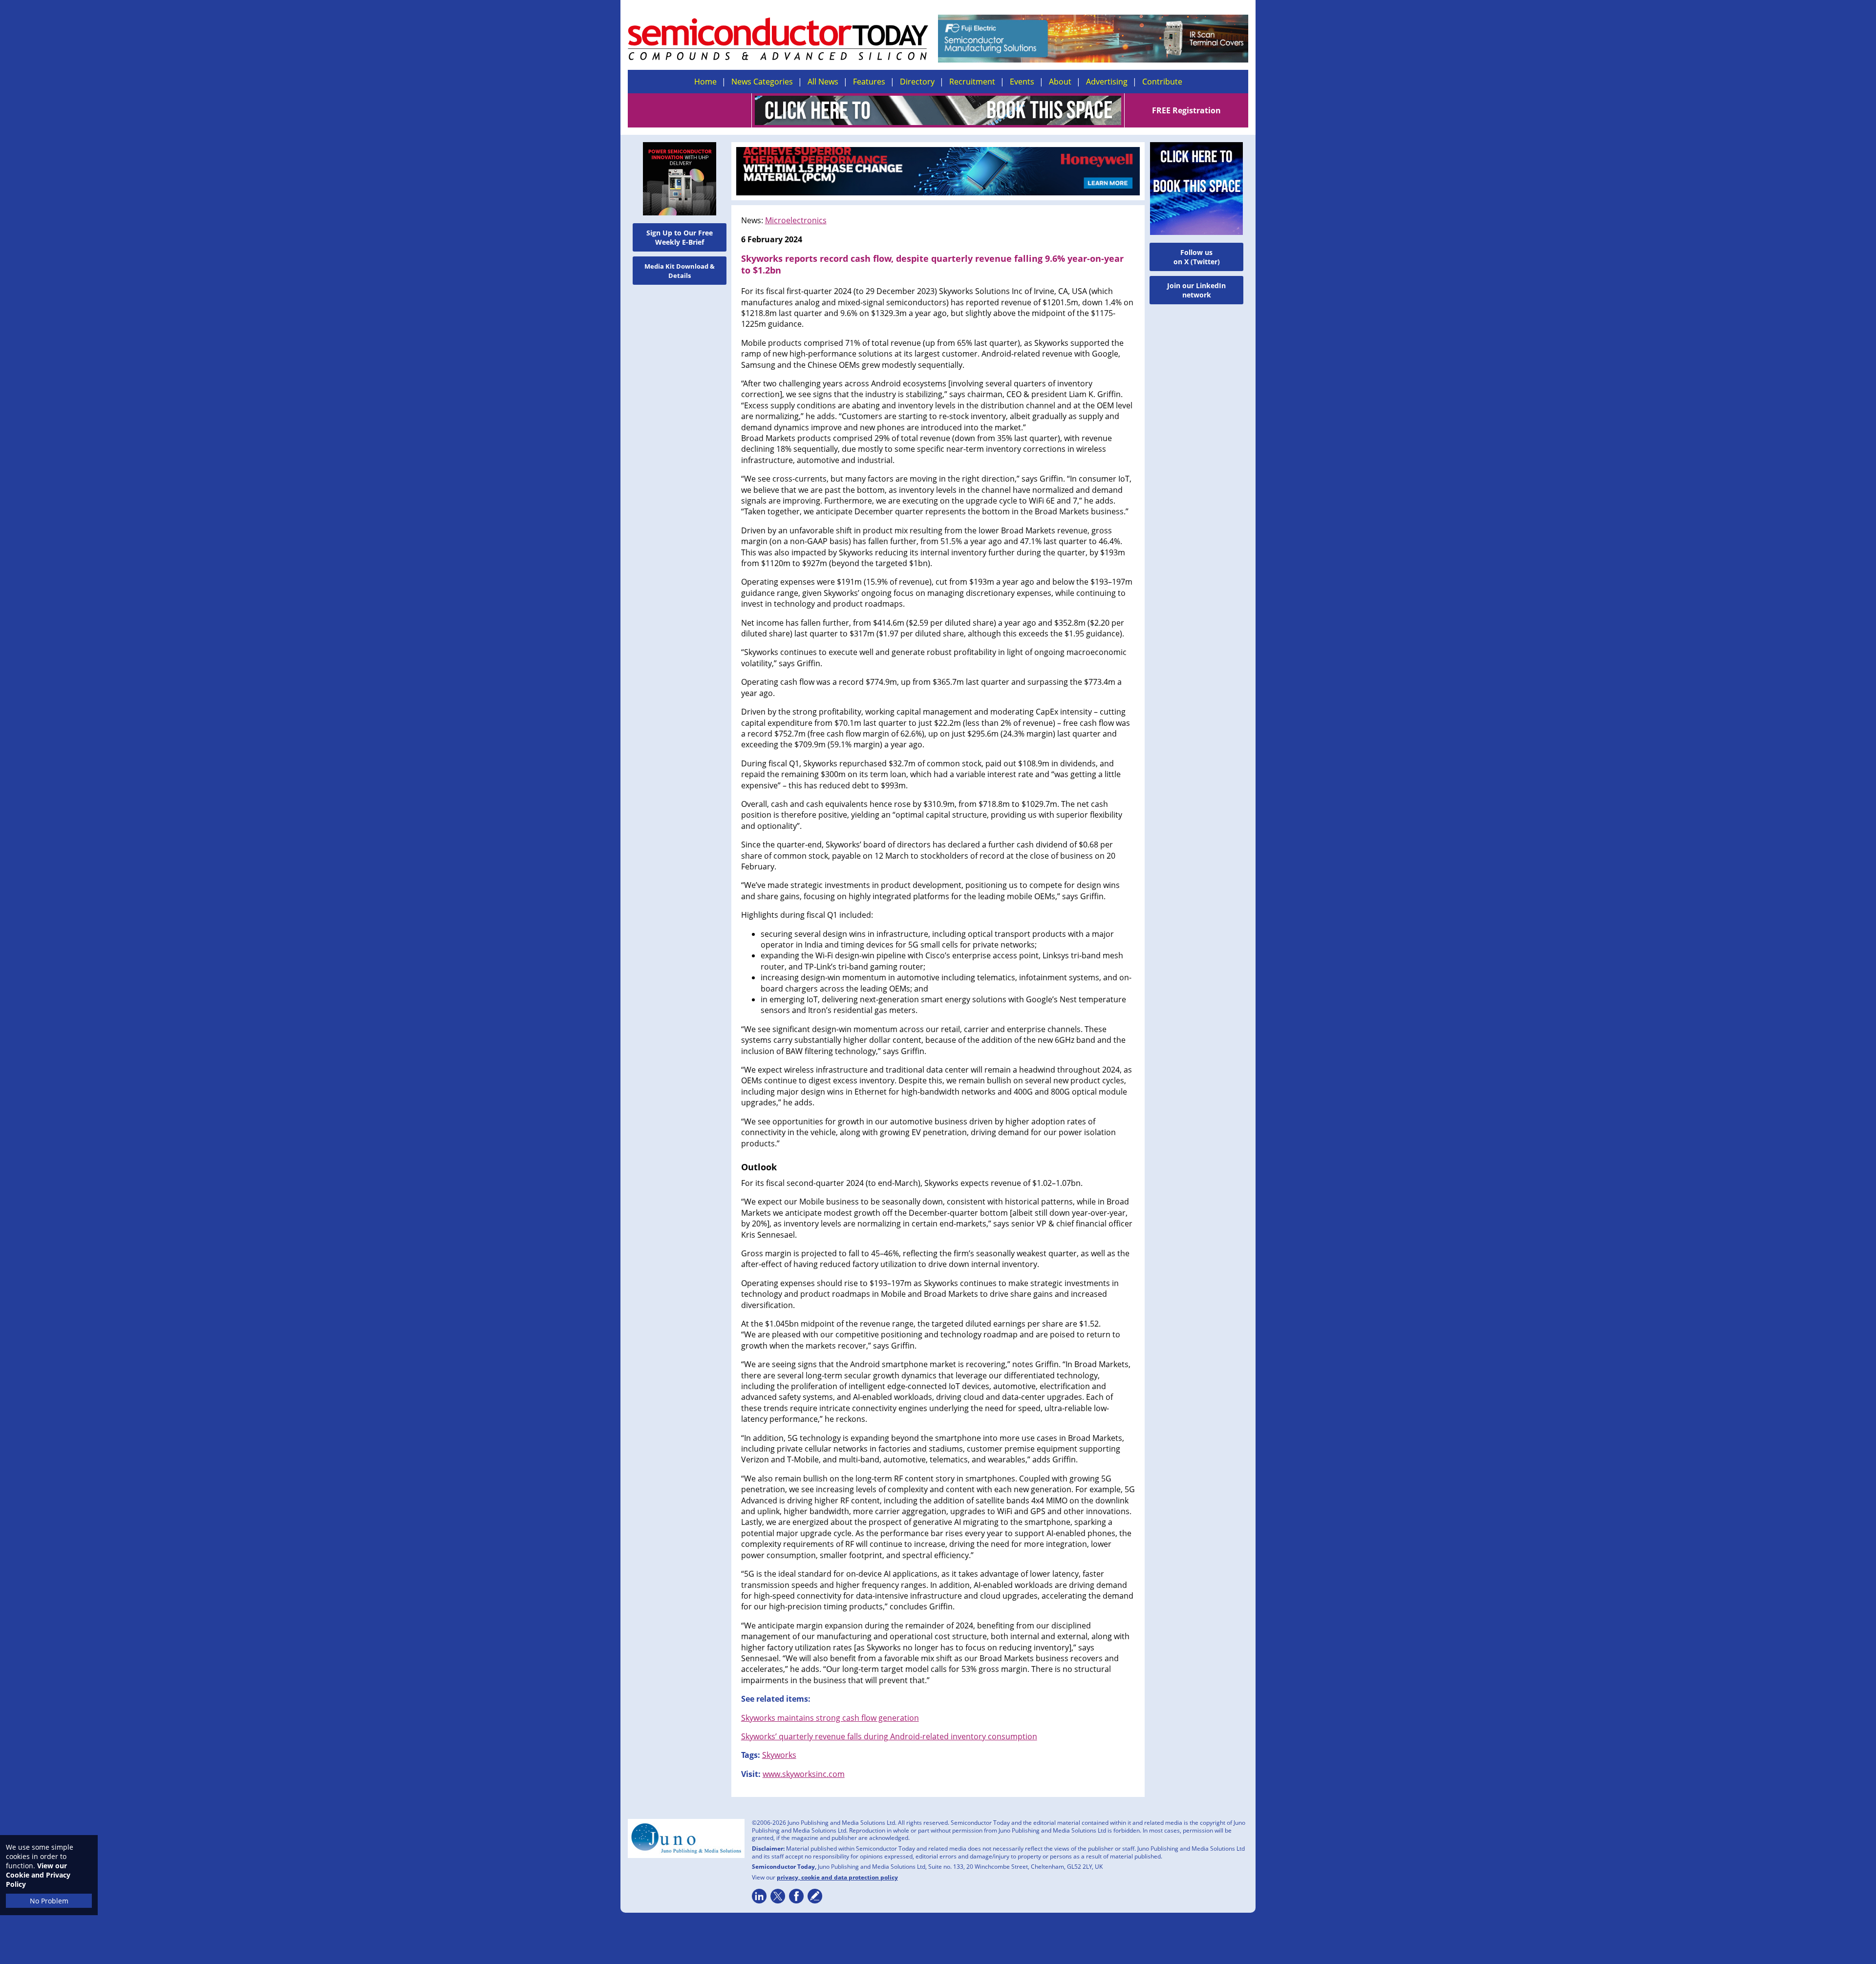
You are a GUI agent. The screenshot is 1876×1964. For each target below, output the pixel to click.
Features (869, 82)
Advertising (1107, 82)
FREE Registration (1186, 110)
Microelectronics (796, 220)
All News (823, 82)
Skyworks (779, 1755)
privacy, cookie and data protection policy (837, 1877)
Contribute (1162, 82)
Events (1022, 82)
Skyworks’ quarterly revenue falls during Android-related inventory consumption (889, 1736)
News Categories (762, 82)
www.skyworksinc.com (804, 1774)
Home (705, 82)
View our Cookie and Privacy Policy (38, 1875)
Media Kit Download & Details (680, 271)
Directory (917, 82)
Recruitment (972, 82)
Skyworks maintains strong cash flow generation (830, 1718)
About (1060, 82)
